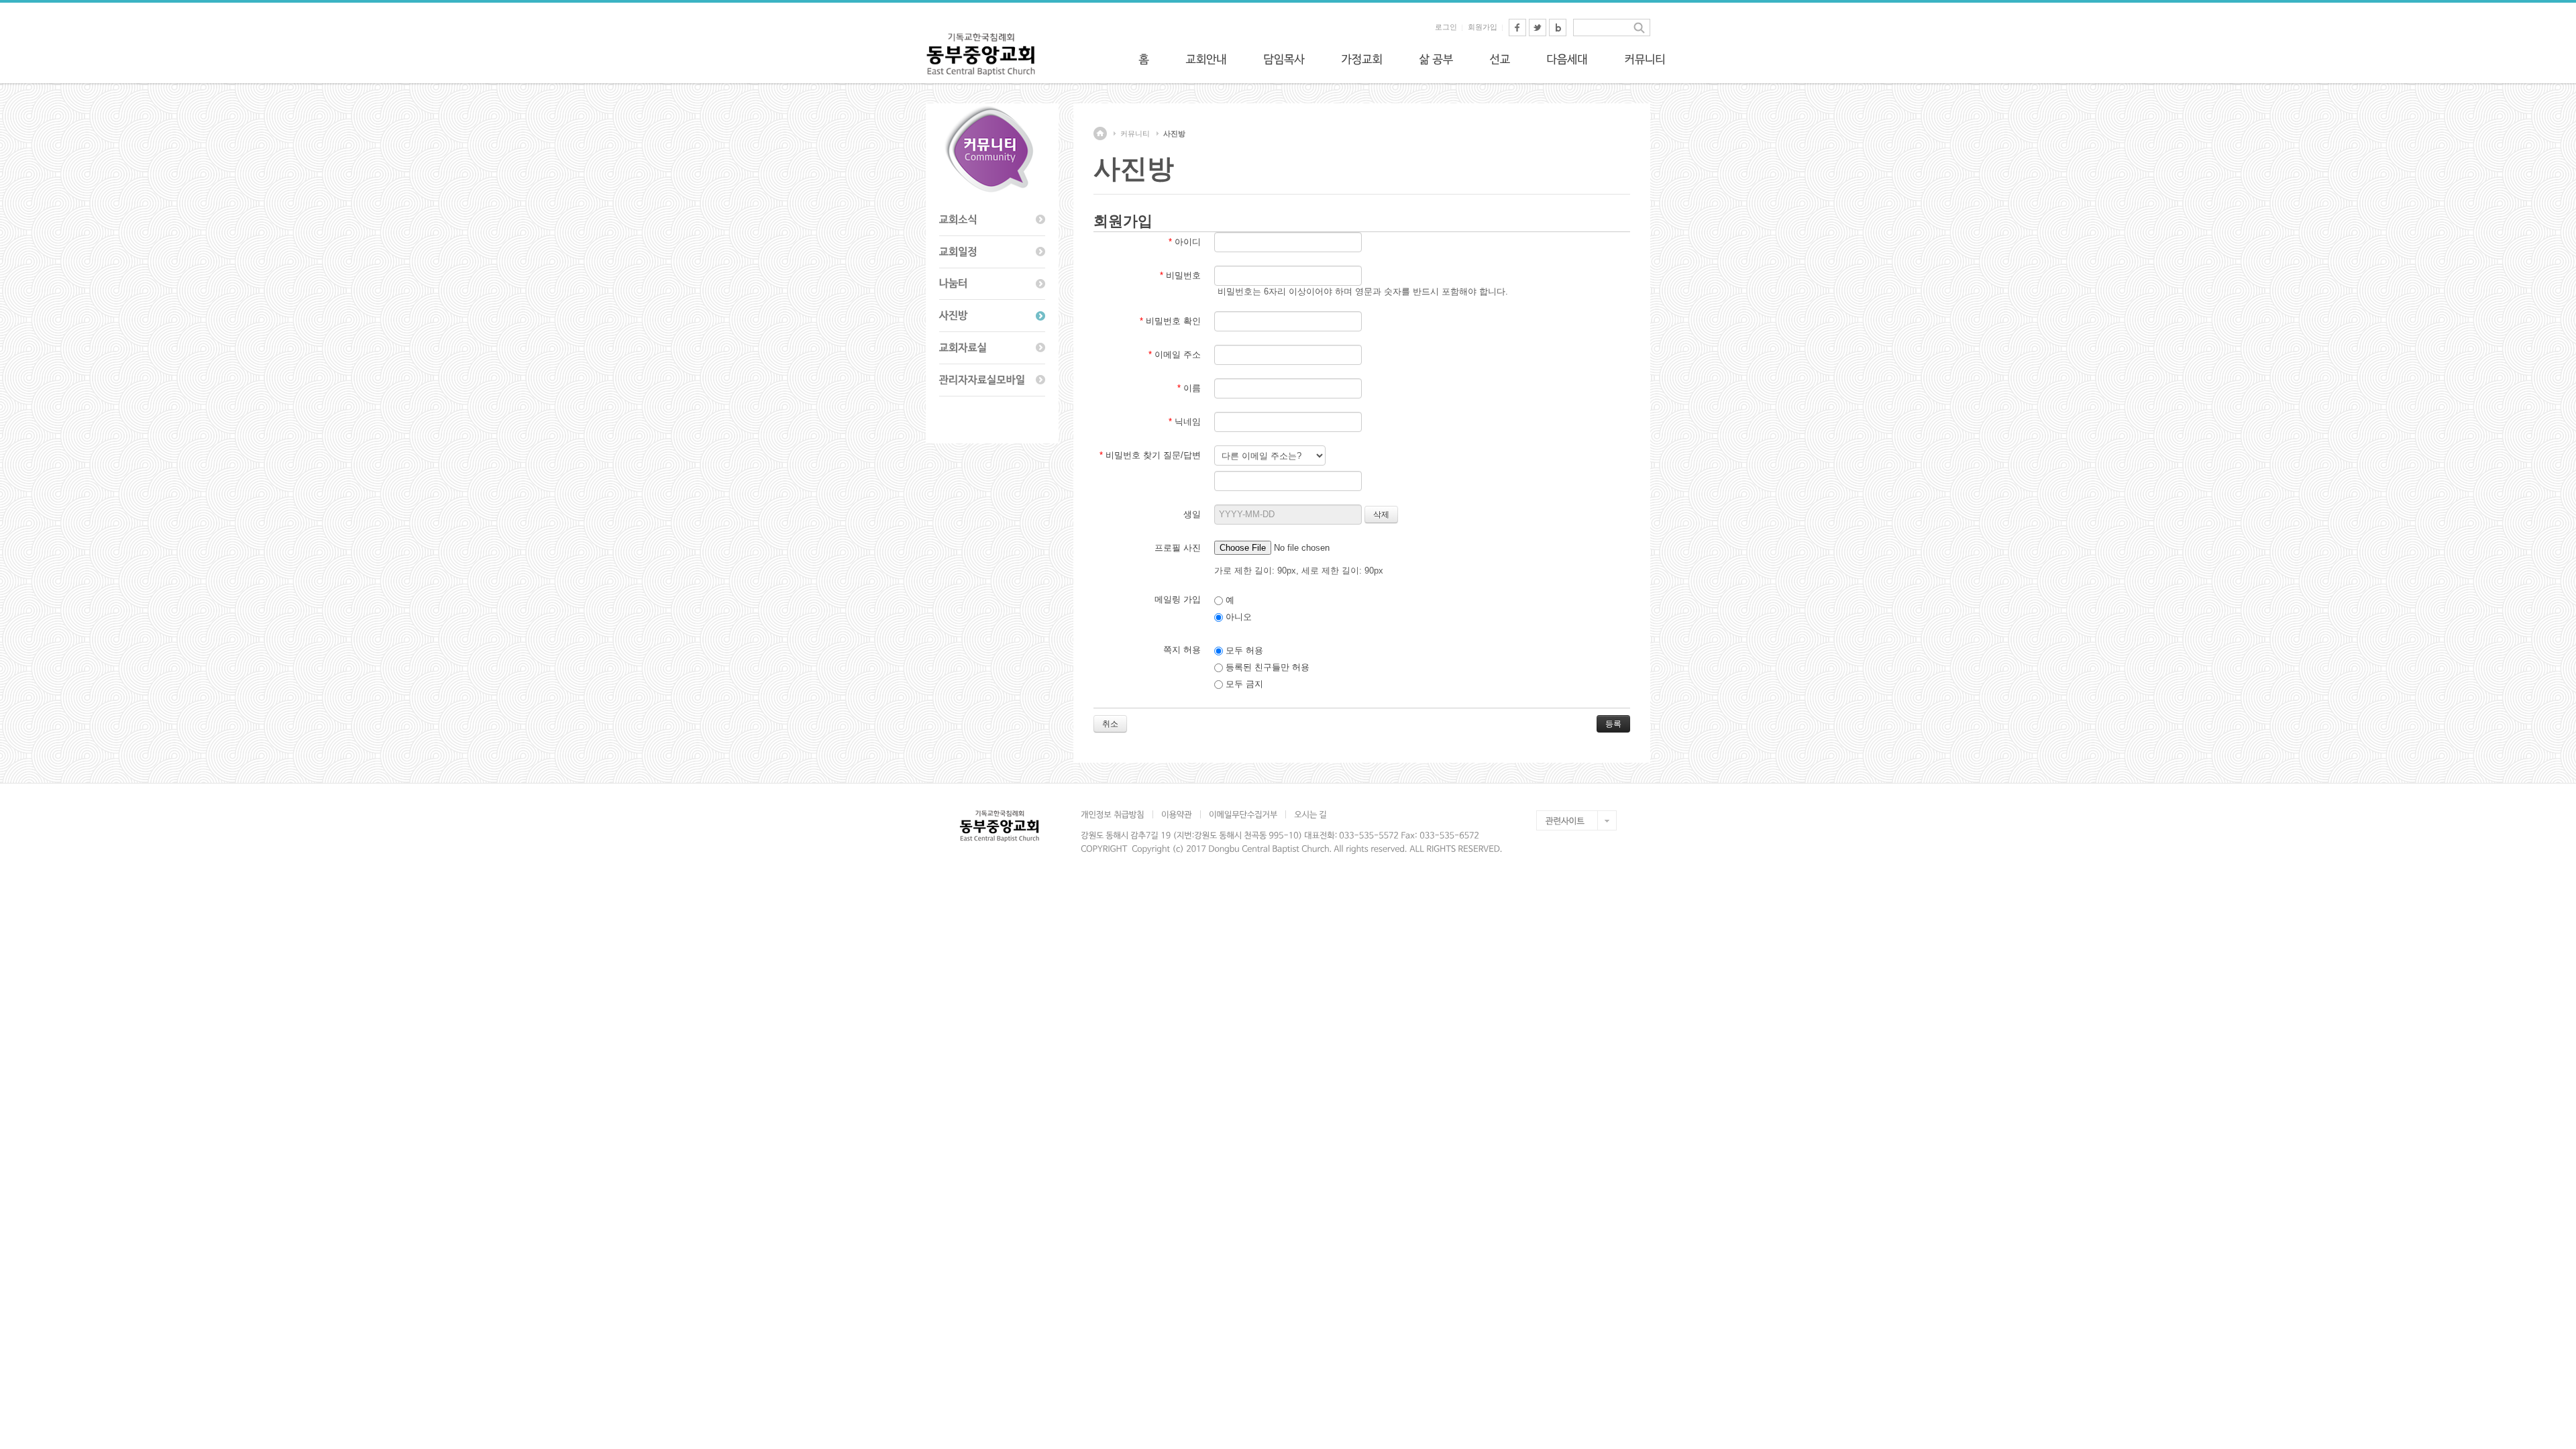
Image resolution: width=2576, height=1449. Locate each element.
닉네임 (1185, 422)
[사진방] (992, 316)
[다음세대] (1567, 59)
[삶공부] (1436, 59)
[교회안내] (1206, 59)
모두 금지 (1243, 684)
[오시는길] (1310, 814)
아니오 (1237, 617)
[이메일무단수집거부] (1243, 814)
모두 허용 (1243, 650)
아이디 (1185, 242)
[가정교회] (1362, 59)
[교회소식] (992, 220)
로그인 (1446, 27)
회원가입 (1483, 27)
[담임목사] (1284, 59)
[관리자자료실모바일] (992, 380)
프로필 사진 (1178, 548)
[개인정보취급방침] (1117, 814)
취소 (1110, 724)
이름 (1189, 388)
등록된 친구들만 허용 (1266, 667)
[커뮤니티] (1645, 59)
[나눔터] (992, 284)
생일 (1192, 514)
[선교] (1500, 59)
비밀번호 (1180, 275)
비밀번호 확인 (1170, 321)
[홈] (1144, 59)
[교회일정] (992, 252)
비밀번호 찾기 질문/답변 (1150, 455)
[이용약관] (1176, 814)
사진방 (1174, 133)
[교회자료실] (992, 348)
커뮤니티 (1135, 133)
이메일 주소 (1175, 355)
